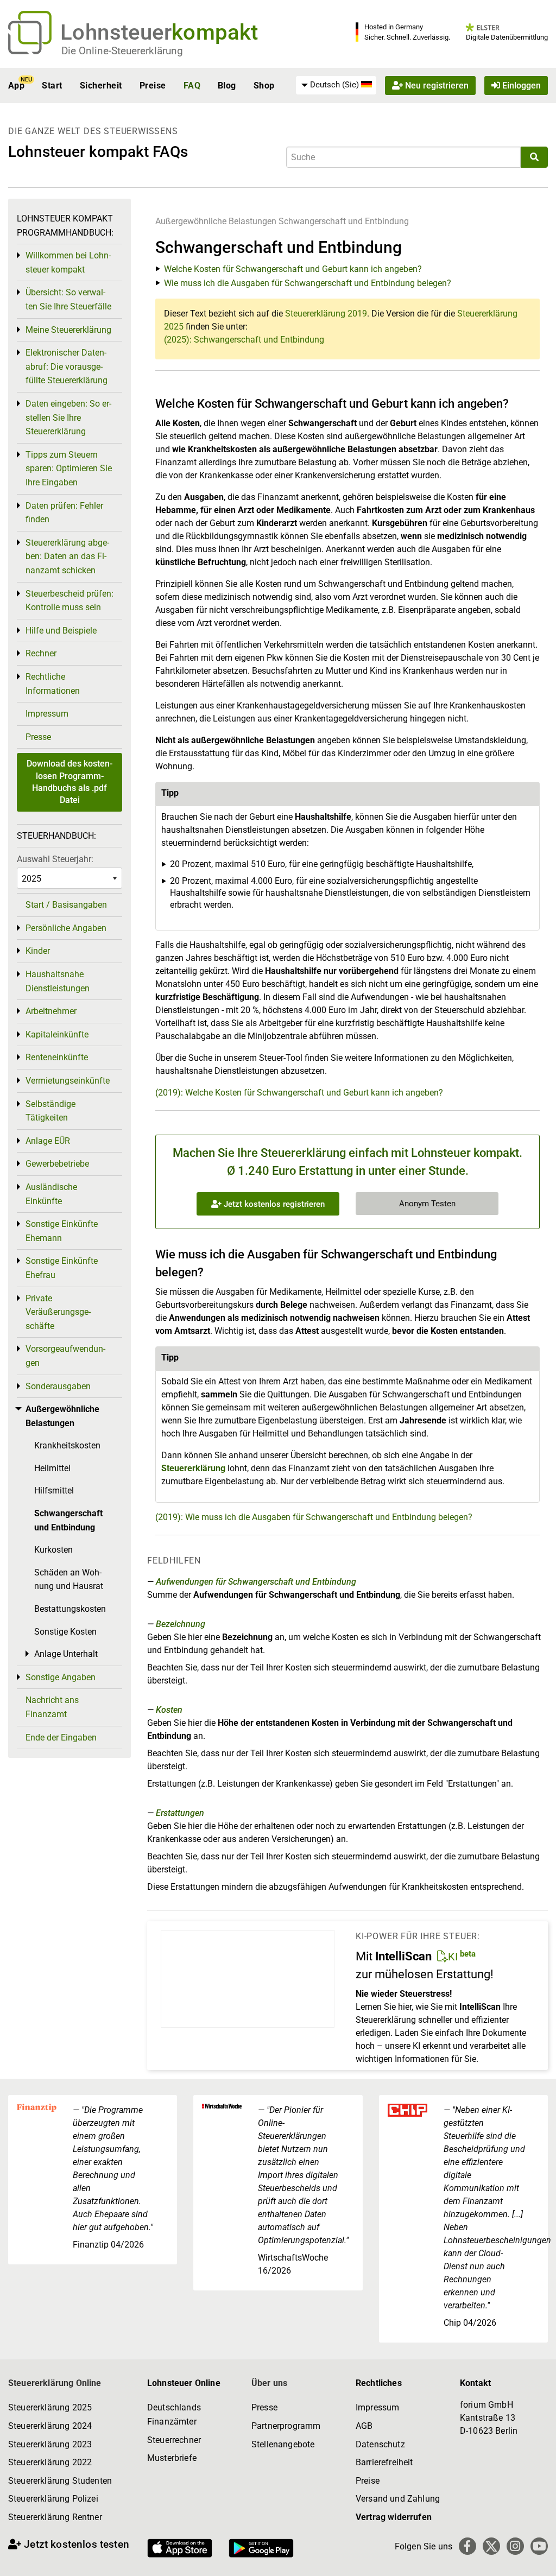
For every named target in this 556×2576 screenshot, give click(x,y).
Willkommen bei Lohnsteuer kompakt (68, 262)
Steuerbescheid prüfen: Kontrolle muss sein (69, 601)
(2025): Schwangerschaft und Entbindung (244, 340)
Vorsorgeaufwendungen (65, 1356)
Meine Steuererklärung (68, 330)
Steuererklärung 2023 (50, 2444)
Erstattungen (180, 1813)
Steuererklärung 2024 (50, 2426)
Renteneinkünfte (57, 1057)
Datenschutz (380, 2444)
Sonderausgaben (58, 1386)
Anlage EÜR (48, 1141)
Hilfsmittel (54, 1490)
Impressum (47, 714)
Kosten (169, 1710)
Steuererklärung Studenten (60, 2481)
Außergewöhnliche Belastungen (216, 221)
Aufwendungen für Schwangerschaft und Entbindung (256, 1582)
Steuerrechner (174, 2440)
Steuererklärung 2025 (50, 2407)
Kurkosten (53, 1550)
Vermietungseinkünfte (68, 1081)
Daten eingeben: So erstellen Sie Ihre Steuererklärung (68, 417)
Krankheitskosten (67, 1445)
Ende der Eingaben (61, 1738)
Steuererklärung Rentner (55, 2517)
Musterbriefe (172, 2458)
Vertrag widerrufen (394, 2517)
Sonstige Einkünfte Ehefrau (62, 1268)
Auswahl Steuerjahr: (55, 859)
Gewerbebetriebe (57, 1164)
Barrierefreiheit (384, 2462)
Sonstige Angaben (61, 1677)
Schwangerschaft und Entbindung (344, 221)
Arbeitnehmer (51, 1011)
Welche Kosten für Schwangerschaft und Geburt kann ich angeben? (293, 269)
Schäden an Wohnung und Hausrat (69, 1580)
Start (52, 86)
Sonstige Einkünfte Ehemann (62, 1231)
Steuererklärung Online (55, 2383)
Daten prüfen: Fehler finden (64, 513)
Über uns (269, 2383)
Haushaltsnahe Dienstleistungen (58, 981)
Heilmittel (52, 1468)
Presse (38, 737)
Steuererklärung (193, 1468)
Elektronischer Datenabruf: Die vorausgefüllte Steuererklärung (67, 366)
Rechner (41, 653)
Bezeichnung (181, 1624)
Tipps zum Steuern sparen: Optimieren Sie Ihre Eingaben (69, 469)
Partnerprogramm (286, 2426)
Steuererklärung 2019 (326, 314)
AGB (364, 2426)
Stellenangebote (283, 2444)
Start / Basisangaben (66, 905)
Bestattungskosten (70, 1609)
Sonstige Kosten (65, 1632)
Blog (227, 86)
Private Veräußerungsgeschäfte (58, 1312)
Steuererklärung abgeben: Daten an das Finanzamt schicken (67, 556)
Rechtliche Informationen (53, 684)
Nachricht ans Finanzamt (52, 1707)
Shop (264, 86)
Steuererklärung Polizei (53, 2499)
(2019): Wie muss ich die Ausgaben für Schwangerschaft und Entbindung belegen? (314, 1517)
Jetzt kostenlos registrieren (273, 1204)
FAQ (192, 86)
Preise (153, 86)
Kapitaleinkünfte (57, 1034)
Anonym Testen (427, 1204)
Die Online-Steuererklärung (122, 51)
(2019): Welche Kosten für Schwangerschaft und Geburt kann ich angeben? (299, 1093)
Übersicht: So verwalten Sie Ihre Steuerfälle (68, 299)
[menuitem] (336, 85)
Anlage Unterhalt (66, 1654)
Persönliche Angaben (66, 928)
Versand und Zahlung (398, 2499)
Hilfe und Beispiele (61, 631)
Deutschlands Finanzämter (174, 2414)
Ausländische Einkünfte (51, 1194)
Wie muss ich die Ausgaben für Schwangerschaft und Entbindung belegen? (308, 283)
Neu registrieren (436, 86)
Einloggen (520, 86)
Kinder (38, 951)
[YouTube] (539, 2546)
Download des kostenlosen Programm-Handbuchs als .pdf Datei (69, 782)
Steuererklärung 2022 (50, 2462)
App (16, 86)
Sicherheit (101, 86)
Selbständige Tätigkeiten (50, 1111)
